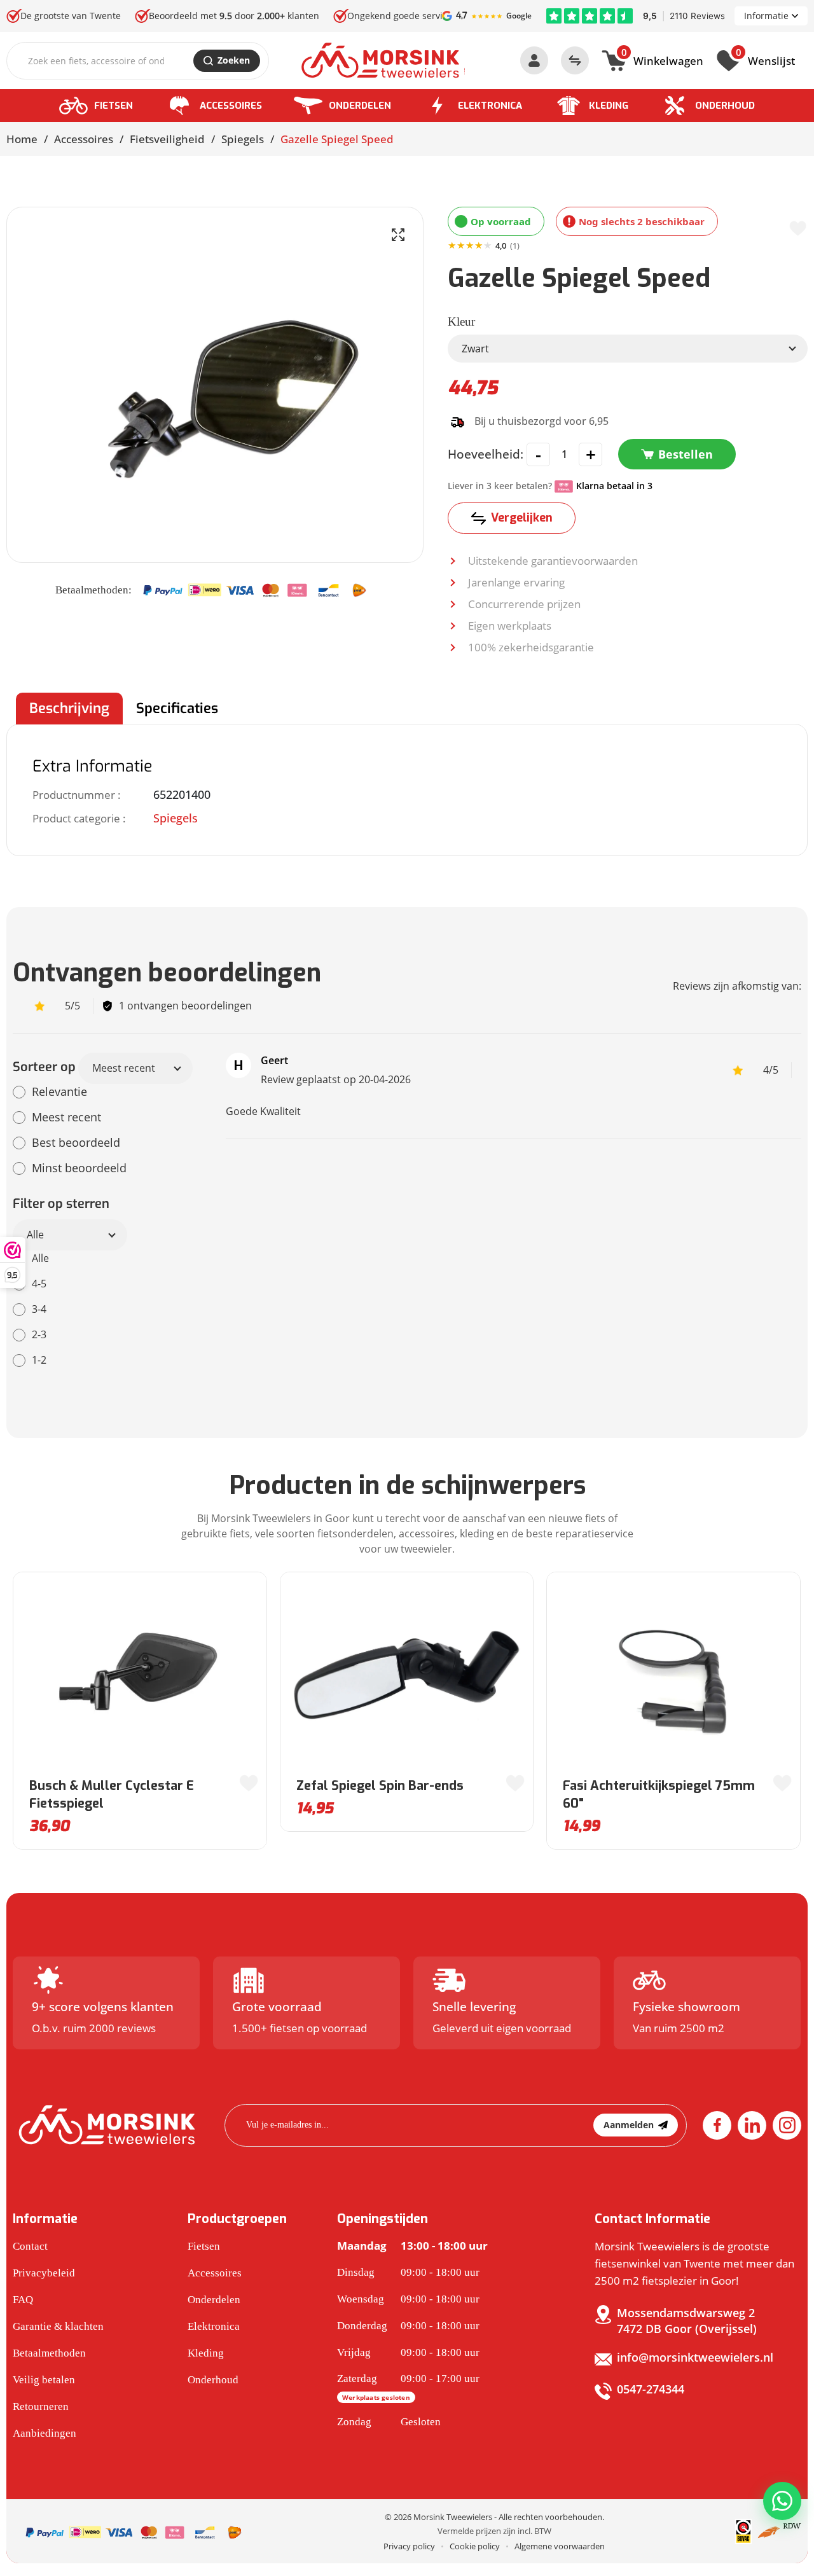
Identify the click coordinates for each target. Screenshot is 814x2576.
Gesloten (389, 2422)
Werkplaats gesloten (376, 2397)
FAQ (23, 2300)
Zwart (475, 349)
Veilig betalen (44, 2380)
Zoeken (234, 60)
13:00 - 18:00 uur (412, 2246)
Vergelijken (522, 518)
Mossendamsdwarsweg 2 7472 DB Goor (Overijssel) (687, 2321)
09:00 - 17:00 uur (408, 2387)
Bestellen (686, 454)
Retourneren (41, 2406)
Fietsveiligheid (167, 139)
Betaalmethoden (49, 2353)
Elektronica (490, 106)
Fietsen (114, 106)
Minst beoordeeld (79, 1168)
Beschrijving (69, 708)
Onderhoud (725, 106)
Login (534, 60)
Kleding (609, 106)
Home (22, 139)
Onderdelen (360, 106)
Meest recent (124, 1068)
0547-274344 (651, 2389)
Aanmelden (629, 2125)
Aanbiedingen (45, 2433)
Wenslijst (765, 59)
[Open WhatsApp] (782, 2501)
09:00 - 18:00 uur (408, 2272)
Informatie (766, 16)
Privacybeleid (44, 2273)
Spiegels (243, 139)
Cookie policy (475, 2546)
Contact (30, 2246)
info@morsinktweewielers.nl (695, 2357)
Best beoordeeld (76, 1142)
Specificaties (177, 708)
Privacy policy (409, 2546)
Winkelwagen (662, 59)
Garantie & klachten (58, 2326)
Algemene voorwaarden (560, 2546)
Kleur (461, 322)
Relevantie (59, 1091)
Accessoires (231, 106)
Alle (35, 1235)
